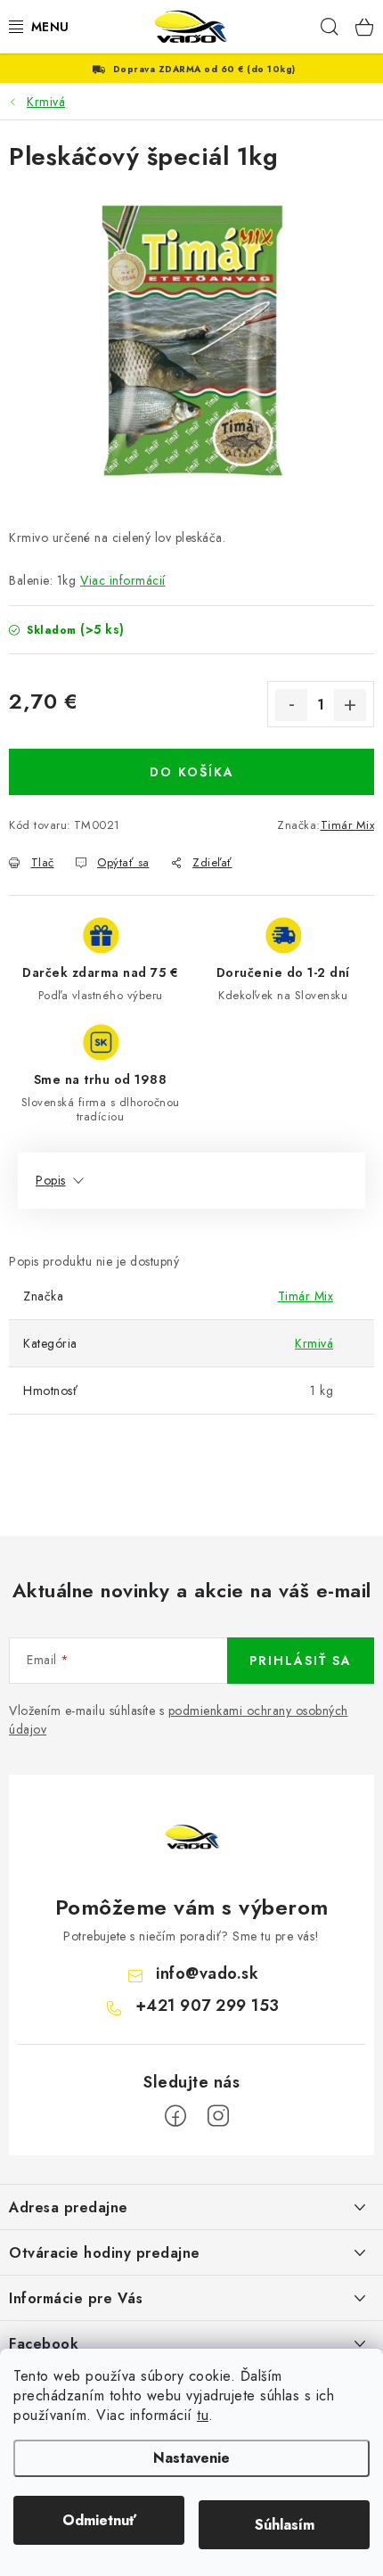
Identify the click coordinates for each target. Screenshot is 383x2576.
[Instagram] (218, 2116)
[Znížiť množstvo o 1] (291, 705)
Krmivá (314, 1343)
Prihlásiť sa (301, 1661)
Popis (51, 1180)
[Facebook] (175, 2116)
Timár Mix (348, 825)
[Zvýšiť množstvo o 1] (350, 705)
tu (203, 2415)
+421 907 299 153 (208, 2006)
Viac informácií (123, 580)
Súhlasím (285, 2525)
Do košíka (192, 772)
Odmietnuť (99, 2520)
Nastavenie (191, 2458)
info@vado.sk (207, 1973)
